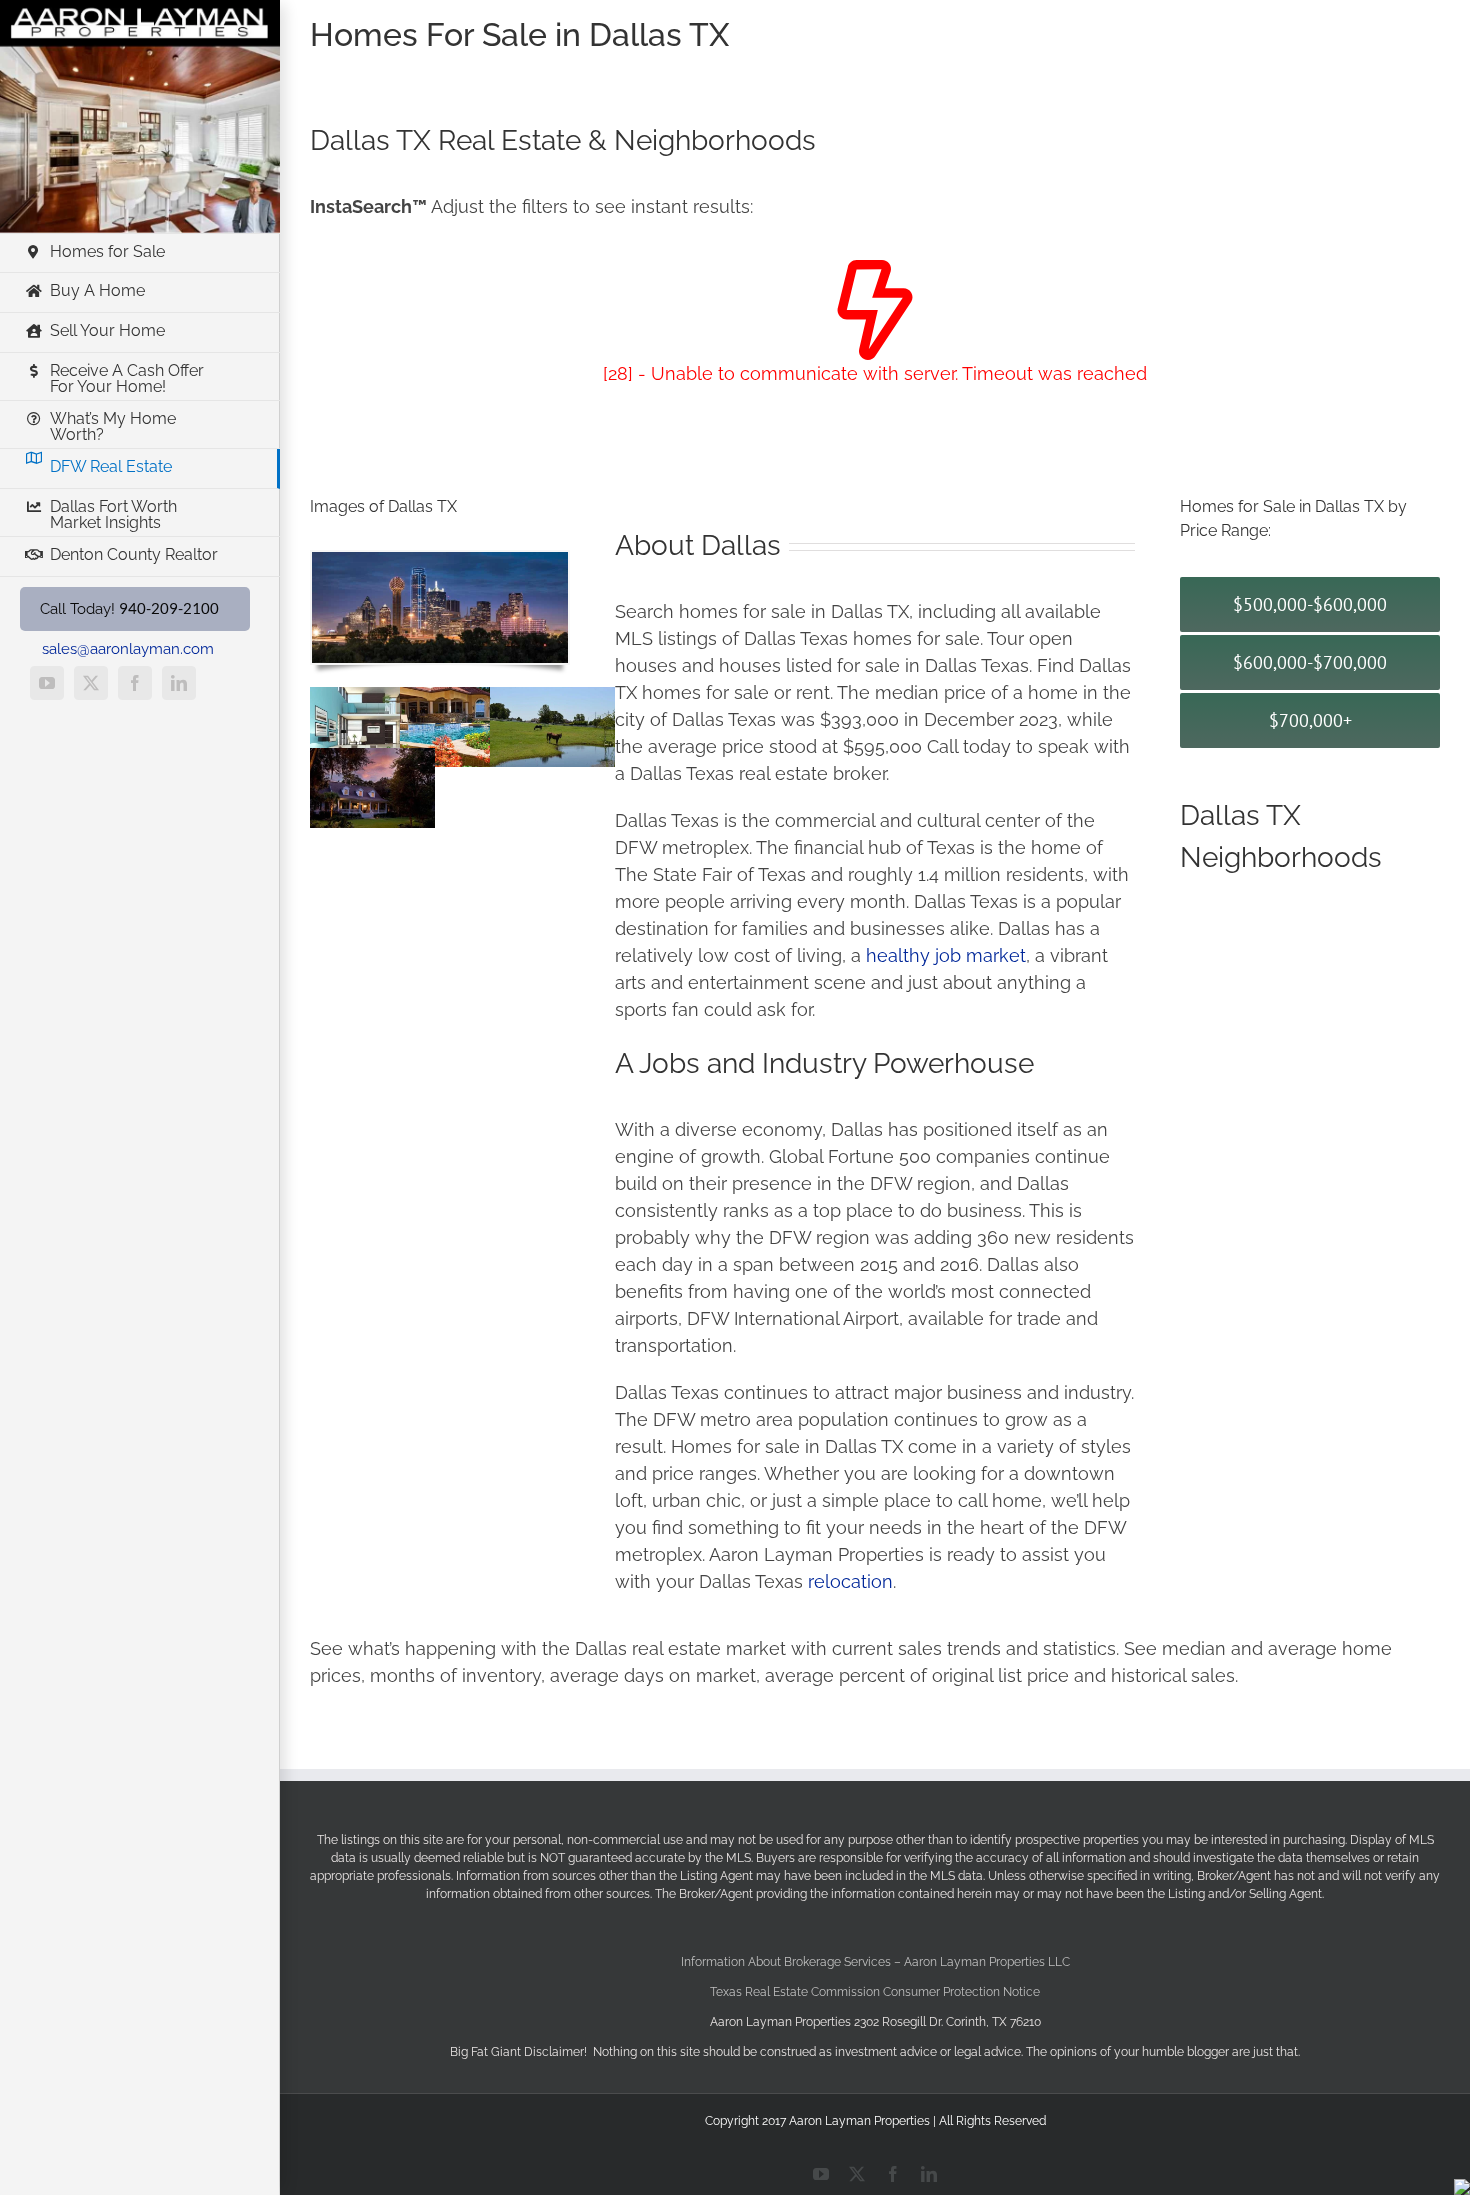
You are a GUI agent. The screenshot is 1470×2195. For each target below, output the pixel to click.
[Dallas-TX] (440, 560)
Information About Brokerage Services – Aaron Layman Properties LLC (875, 1962)
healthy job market (946, 955)
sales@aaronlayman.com (128, 649)
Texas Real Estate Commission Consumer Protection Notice (875, 1992)
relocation (850, 1581)
